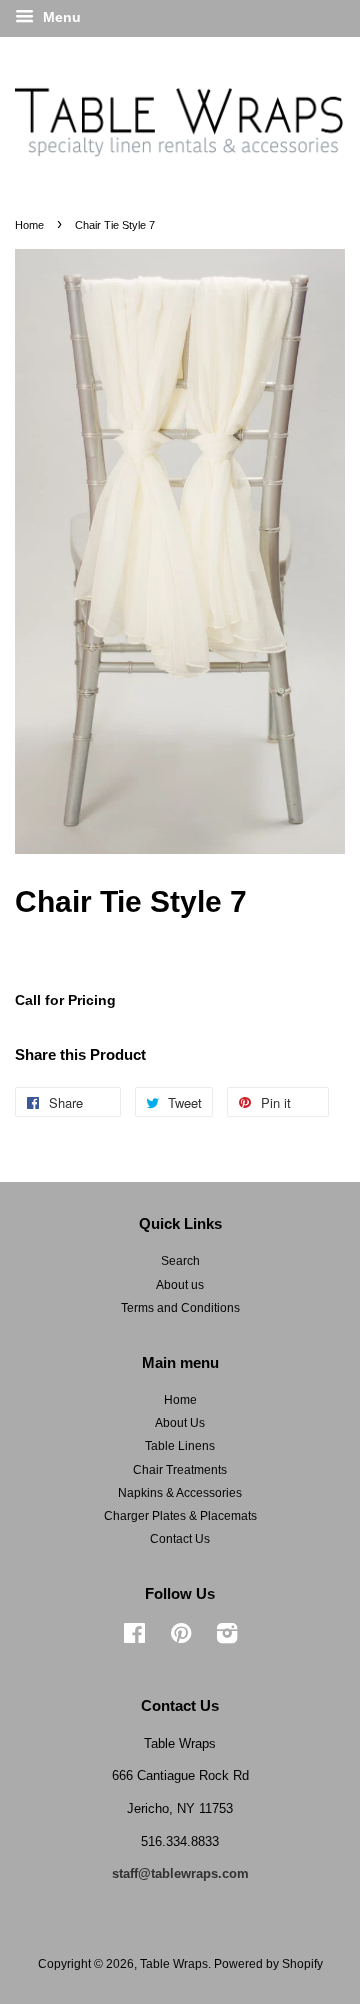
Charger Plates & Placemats (180, 1516)
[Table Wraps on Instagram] (227, 1638)
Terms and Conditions (180, 1308)
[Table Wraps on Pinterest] (181, 1638)
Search (180, 1261)
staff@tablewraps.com (180, 1873)
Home (29, 225)
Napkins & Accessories (180, 1493)
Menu (60, 17)
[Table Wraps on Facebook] (134, 1638)
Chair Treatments (180, 1470)
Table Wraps (174, 1964)
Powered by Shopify (268, 1964)
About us (180, 1285)
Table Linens (180, 1446)
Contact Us (180, 1539)
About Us (180, 1423)
